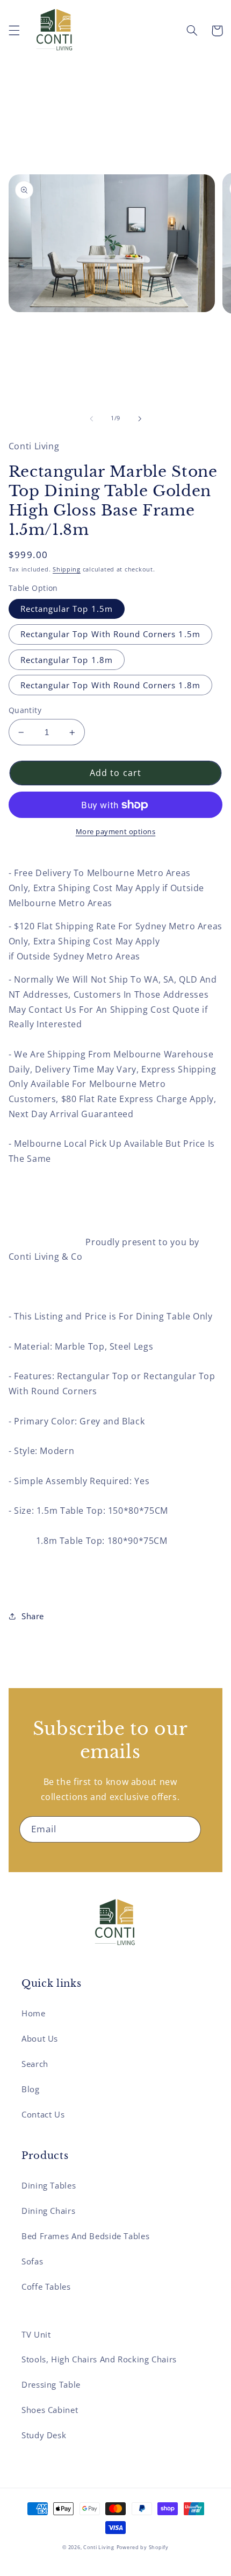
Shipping (67, 569)
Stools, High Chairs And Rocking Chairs (99, 2359)
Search (35, 2064)
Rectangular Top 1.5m (67, 609)
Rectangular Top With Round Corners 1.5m (110, 634)
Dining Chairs (48, 2211)
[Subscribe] (188, 1829)
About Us (40, 2038)
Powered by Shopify (143, 2547)
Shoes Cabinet (50, 2410)
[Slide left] (91, 419)
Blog (31, 2089)
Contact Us (43, 2114)
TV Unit (36, 2334)
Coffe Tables (46, 2286)
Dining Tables (49, 2185)
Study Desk (44, 2435)
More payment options (116, 832)
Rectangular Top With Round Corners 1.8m (110, 685)
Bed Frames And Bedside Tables (85, 2236)
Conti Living (99, 2547)
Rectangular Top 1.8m (67, 660)
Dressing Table (51, 2384)
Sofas (32, 2261)
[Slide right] (140, 419)
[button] (14, 31)
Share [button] (33, 1616)
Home (34, 2013)
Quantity (25, 710)
